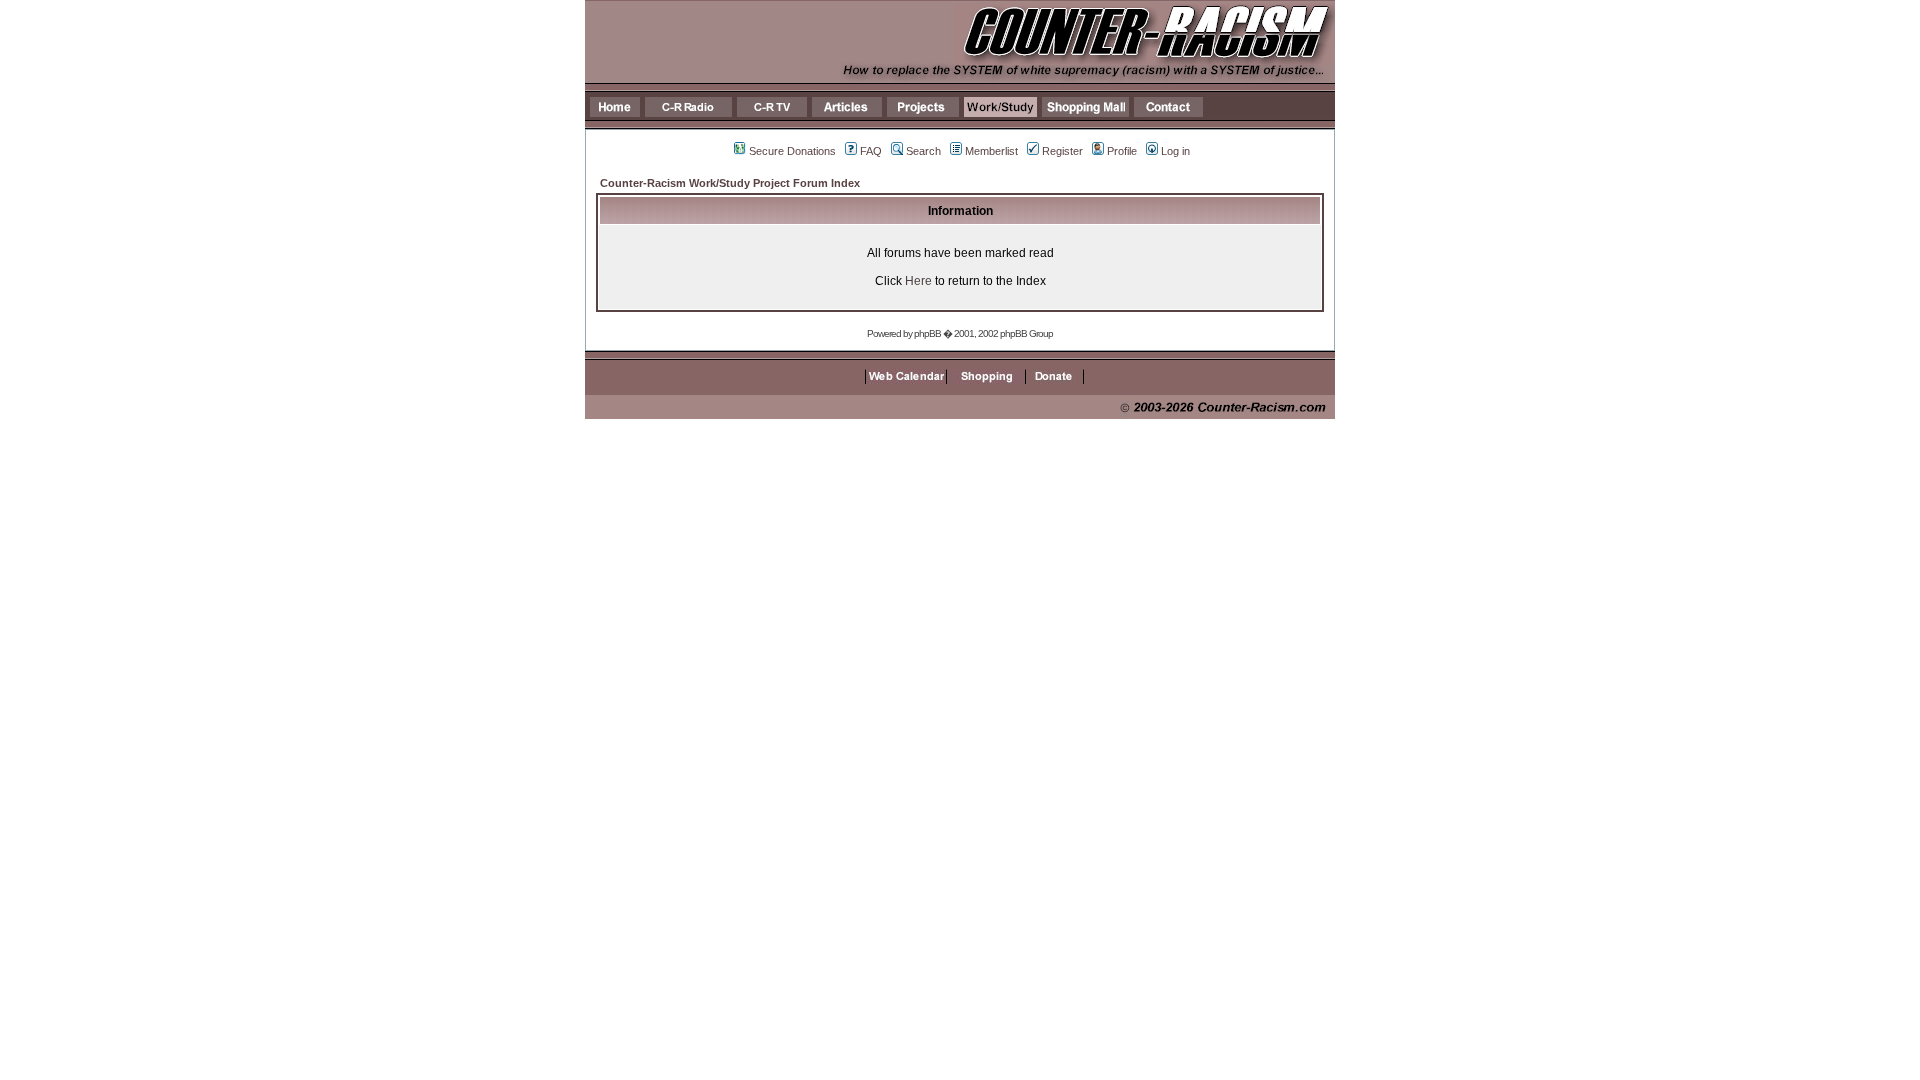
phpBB (927, 333)
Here (918, 281)
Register (1062, 151)
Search (923, 151)
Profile (1122, 151)
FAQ (871, 151)
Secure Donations (792, 151)
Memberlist (991, 151)
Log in (1175, 151)
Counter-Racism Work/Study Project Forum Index (730, 183)
